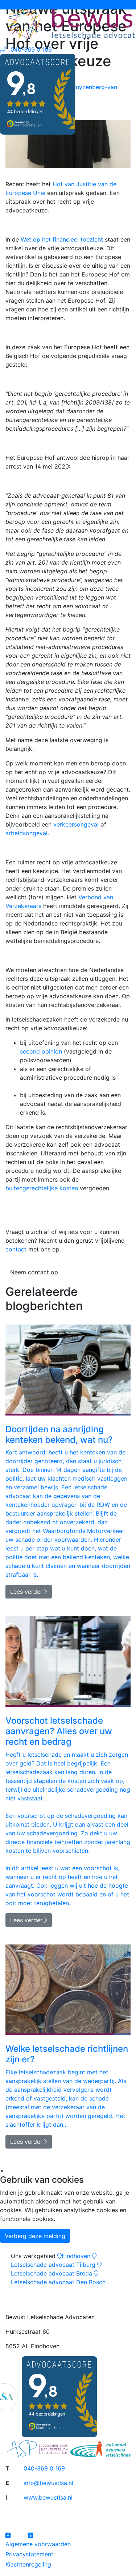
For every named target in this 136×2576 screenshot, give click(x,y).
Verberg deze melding (35, 2236)
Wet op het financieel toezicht (62, 239)
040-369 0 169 (44, 2468)
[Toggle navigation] (11, 5)
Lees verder (27, 1592)
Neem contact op (34, 1272)
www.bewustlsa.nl (48, 2497)
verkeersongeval (76, 824)
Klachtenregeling (28, 2564)
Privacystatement (29, 2554)
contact (16, 1249)
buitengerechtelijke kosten (42, 1188)
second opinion (41, 1051)
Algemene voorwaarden (38, 2544)
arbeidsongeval (26, 833)
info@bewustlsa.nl (48, 2483)
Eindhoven (76, 2256)
